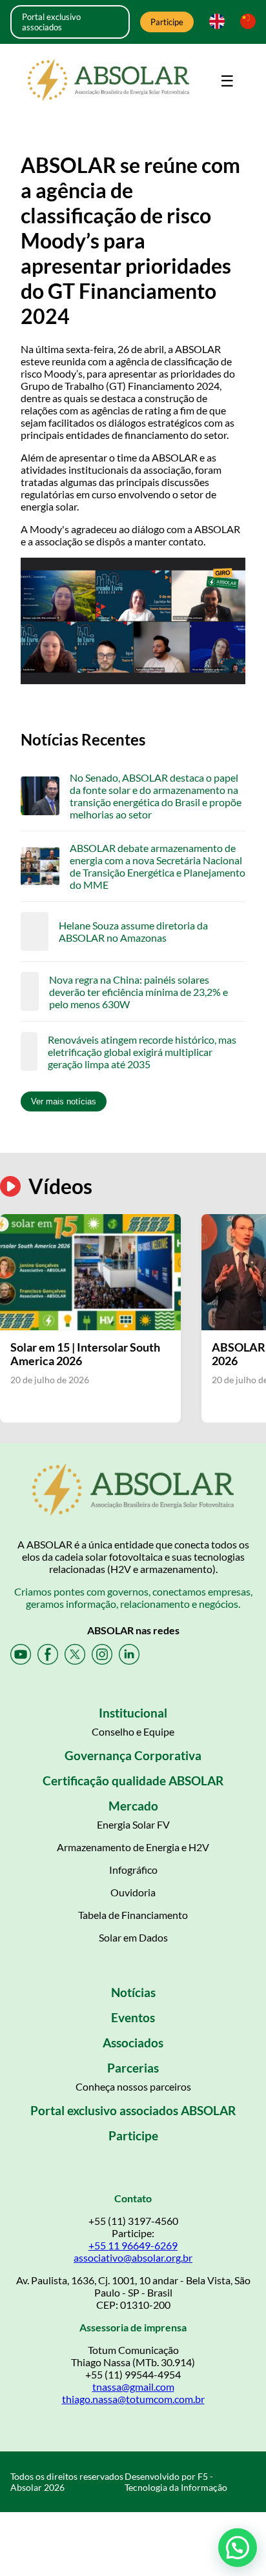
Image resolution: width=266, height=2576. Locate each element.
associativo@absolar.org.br (133, 2257)
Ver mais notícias (64, 1101)
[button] (238, 2548)
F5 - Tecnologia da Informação (176, 2482)
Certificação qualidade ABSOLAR (133, 1780)
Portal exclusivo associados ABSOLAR (133, 2110)
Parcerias (133, 2068)
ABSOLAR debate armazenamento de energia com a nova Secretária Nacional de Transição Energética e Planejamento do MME (158, 866)
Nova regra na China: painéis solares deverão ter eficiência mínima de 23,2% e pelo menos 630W (138, 992)
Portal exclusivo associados (51, 22)
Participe (167, 22)
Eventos (133, 2017)
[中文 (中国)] (245, 22)
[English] (214, 22)
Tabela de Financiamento (133, 1915)
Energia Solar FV (133, 1824)
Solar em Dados (133, 1937)
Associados (133, 2043)
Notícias (133, 1992)
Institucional (133, 1713)
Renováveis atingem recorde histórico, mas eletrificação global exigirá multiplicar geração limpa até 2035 (142, 1052)
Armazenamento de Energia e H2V (133, 1847)
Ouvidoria (133, 1892)
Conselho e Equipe (133, 1731)
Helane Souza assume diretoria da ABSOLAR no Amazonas (133, 931)
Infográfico (133, 1870)
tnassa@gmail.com (133, 2387)
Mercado (133, 1806)
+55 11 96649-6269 (133, 2245)
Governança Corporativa (133, 1755)
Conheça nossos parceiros (133, 2086)
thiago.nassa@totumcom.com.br (133, 2399)
